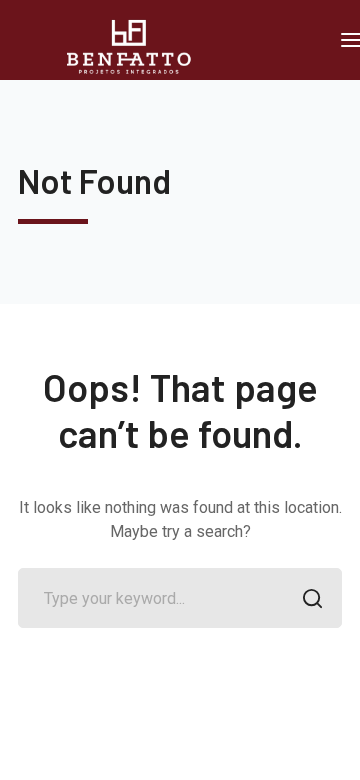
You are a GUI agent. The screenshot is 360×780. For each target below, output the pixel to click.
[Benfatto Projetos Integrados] (136, 45)
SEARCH (312, 598)
